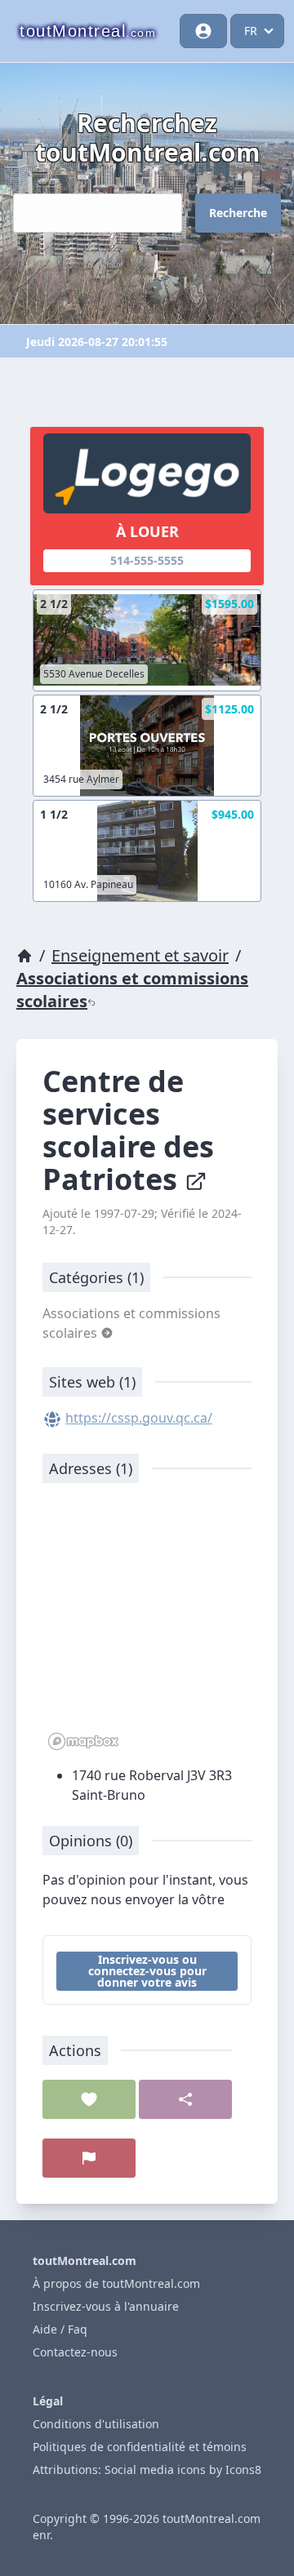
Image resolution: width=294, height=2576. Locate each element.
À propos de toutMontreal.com (116, 2283)
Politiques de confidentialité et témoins (140, 2447)
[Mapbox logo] (83, 1741)
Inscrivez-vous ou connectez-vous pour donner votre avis (147, 1971)
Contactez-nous (75, 2352)
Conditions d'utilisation (96, 2424)
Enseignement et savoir (140, 955)
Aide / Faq (60, 2329)
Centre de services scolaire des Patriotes (128, 1130)
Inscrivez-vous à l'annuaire (106, 2306)
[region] (147, 1625)
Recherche (238, 213)
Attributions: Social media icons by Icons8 (147, 2469)
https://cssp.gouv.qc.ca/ (139, 1418)
